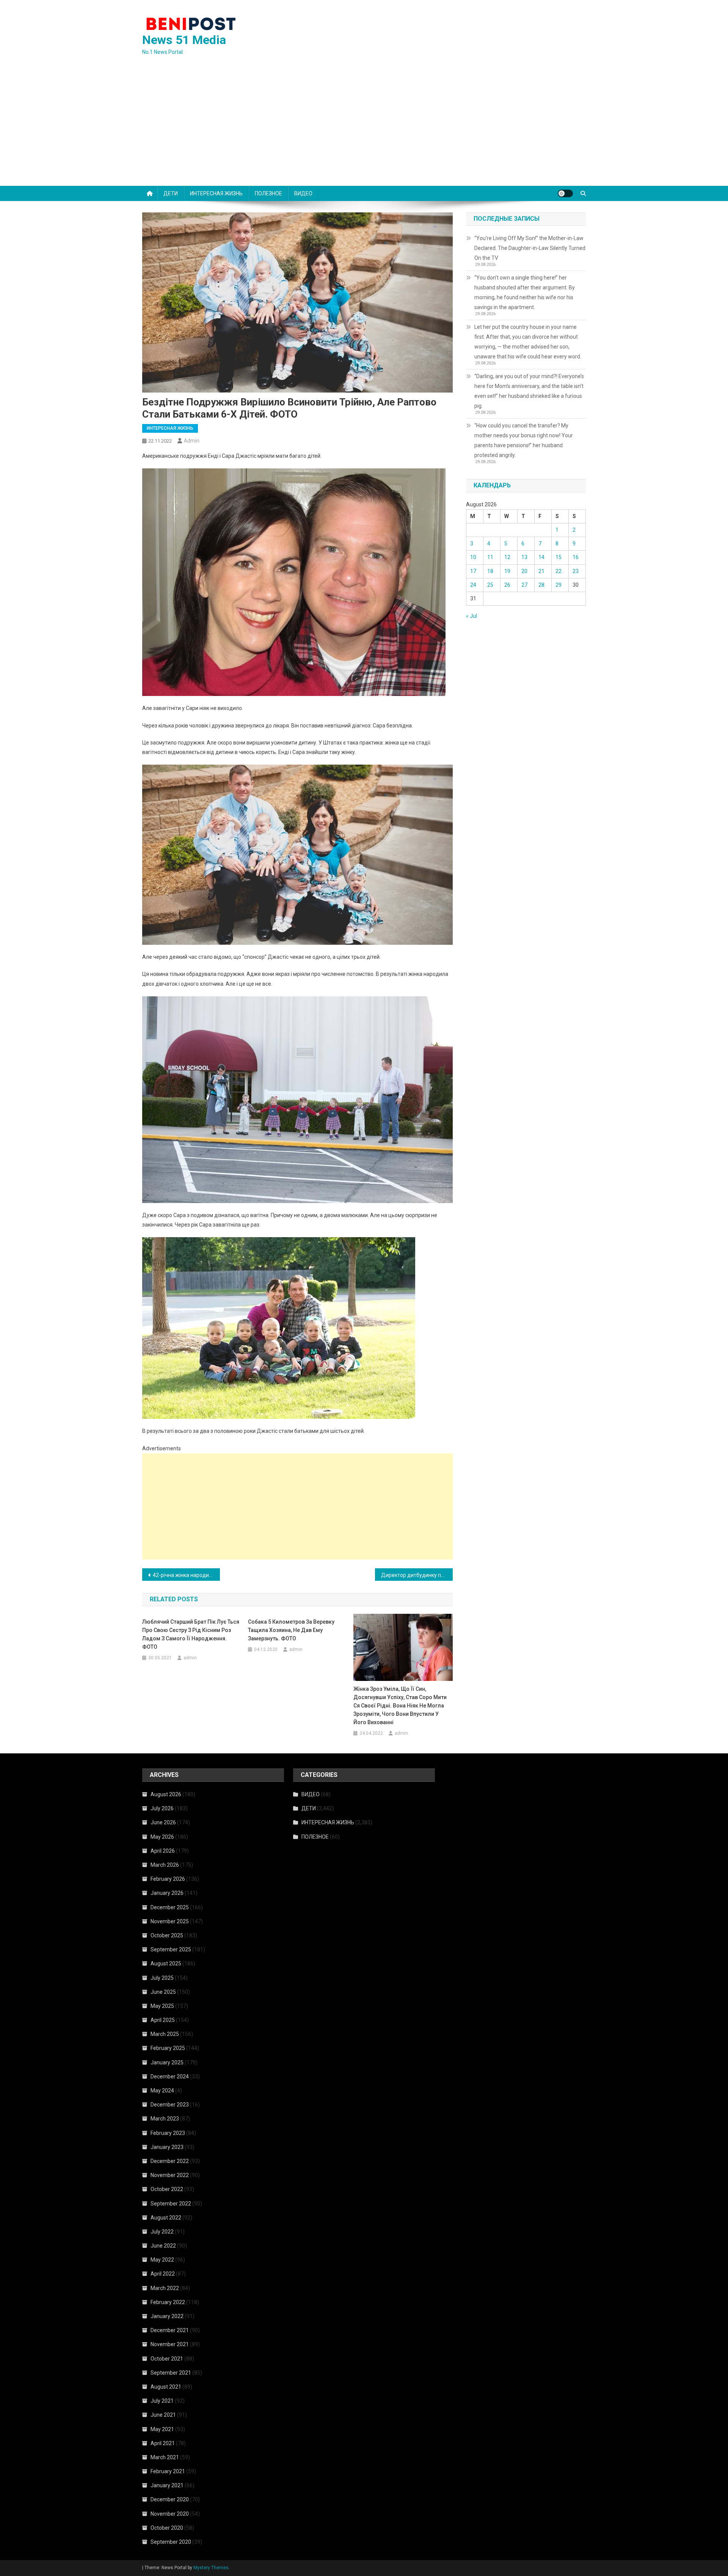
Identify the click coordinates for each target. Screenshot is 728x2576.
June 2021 (163, 2415)
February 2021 (168, 2471)
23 (576, 571)
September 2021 (171, 2373)
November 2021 (170, 2344)
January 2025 (167, 2062)
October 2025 (167, 1935)
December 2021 (170, 2330)
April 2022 (163, 2274)
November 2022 (170, 2175)
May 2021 (162, 2429)
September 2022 (171, 2204)
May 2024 (162, 2091)
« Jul (471, 616)
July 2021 (162, 2401)
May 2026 (162, 1837)
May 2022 (162, 2260)
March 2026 (165, 1865)
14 (541, 557)
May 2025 (162, 2006)
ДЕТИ (171, 193)
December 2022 (170, 2161)
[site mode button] (565, 193)
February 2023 (168, 2133)
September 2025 (171, 1949)
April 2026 (163, 1851)
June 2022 (163, 2246)
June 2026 (163, 1822)
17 (473, 571)
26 (507, 585)
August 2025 (166, 1963)
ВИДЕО (303, 193)
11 (490, 557)
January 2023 (167, 2147)
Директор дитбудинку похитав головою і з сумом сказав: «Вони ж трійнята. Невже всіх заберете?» (417, 1575)
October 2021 (167, 2359)
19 (507, 571)
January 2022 (167, 2316)
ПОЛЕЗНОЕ (268, 193)
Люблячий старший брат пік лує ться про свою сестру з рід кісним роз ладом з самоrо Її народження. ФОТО (191, 1634)
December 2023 (170, 2105)
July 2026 (162, 1808)
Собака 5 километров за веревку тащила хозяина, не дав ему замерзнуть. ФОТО (291, 1630)
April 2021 (163, 2443)
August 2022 (166, 2218)
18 (490, 571)
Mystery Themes (211, 2568)
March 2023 (165, 2119)
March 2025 (165, 2034)
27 (524, 585)
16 (576, 557)
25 (490, 585)
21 (541, 571)
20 (524, 571)
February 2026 (168, 1879)
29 (559, 585)
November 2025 (170, 1921)
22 (559, 571)
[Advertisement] (364, 129)
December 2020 (170, 2499)
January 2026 (167, 1893)
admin (192, 441)
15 (559, 557)
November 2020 (170, 2514)
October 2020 (167, 2528)
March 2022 (165, 2288)
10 (473, 557)
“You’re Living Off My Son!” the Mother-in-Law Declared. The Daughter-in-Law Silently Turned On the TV (530, 248)
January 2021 (167, 2485)
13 (524, 557)
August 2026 (166, 1794)
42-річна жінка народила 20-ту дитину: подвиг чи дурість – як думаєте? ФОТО (186, 1575)
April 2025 (163, 2020)
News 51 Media (184, 40)
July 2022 (162, 2232)
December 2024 (170, 2077)
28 (541, 585)
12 (507, 557)
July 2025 (162, 1978)
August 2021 (166, 2387)
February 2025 (168, 2048)
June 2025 (163, 1992)
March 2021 (165, 2457)
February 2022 (168, 2302)
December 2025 (170, 1907)
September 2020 (171, 2542)
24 (473, 585)
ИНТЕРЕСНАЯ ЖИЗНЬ (216, 193)
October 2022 (167, 2189)
